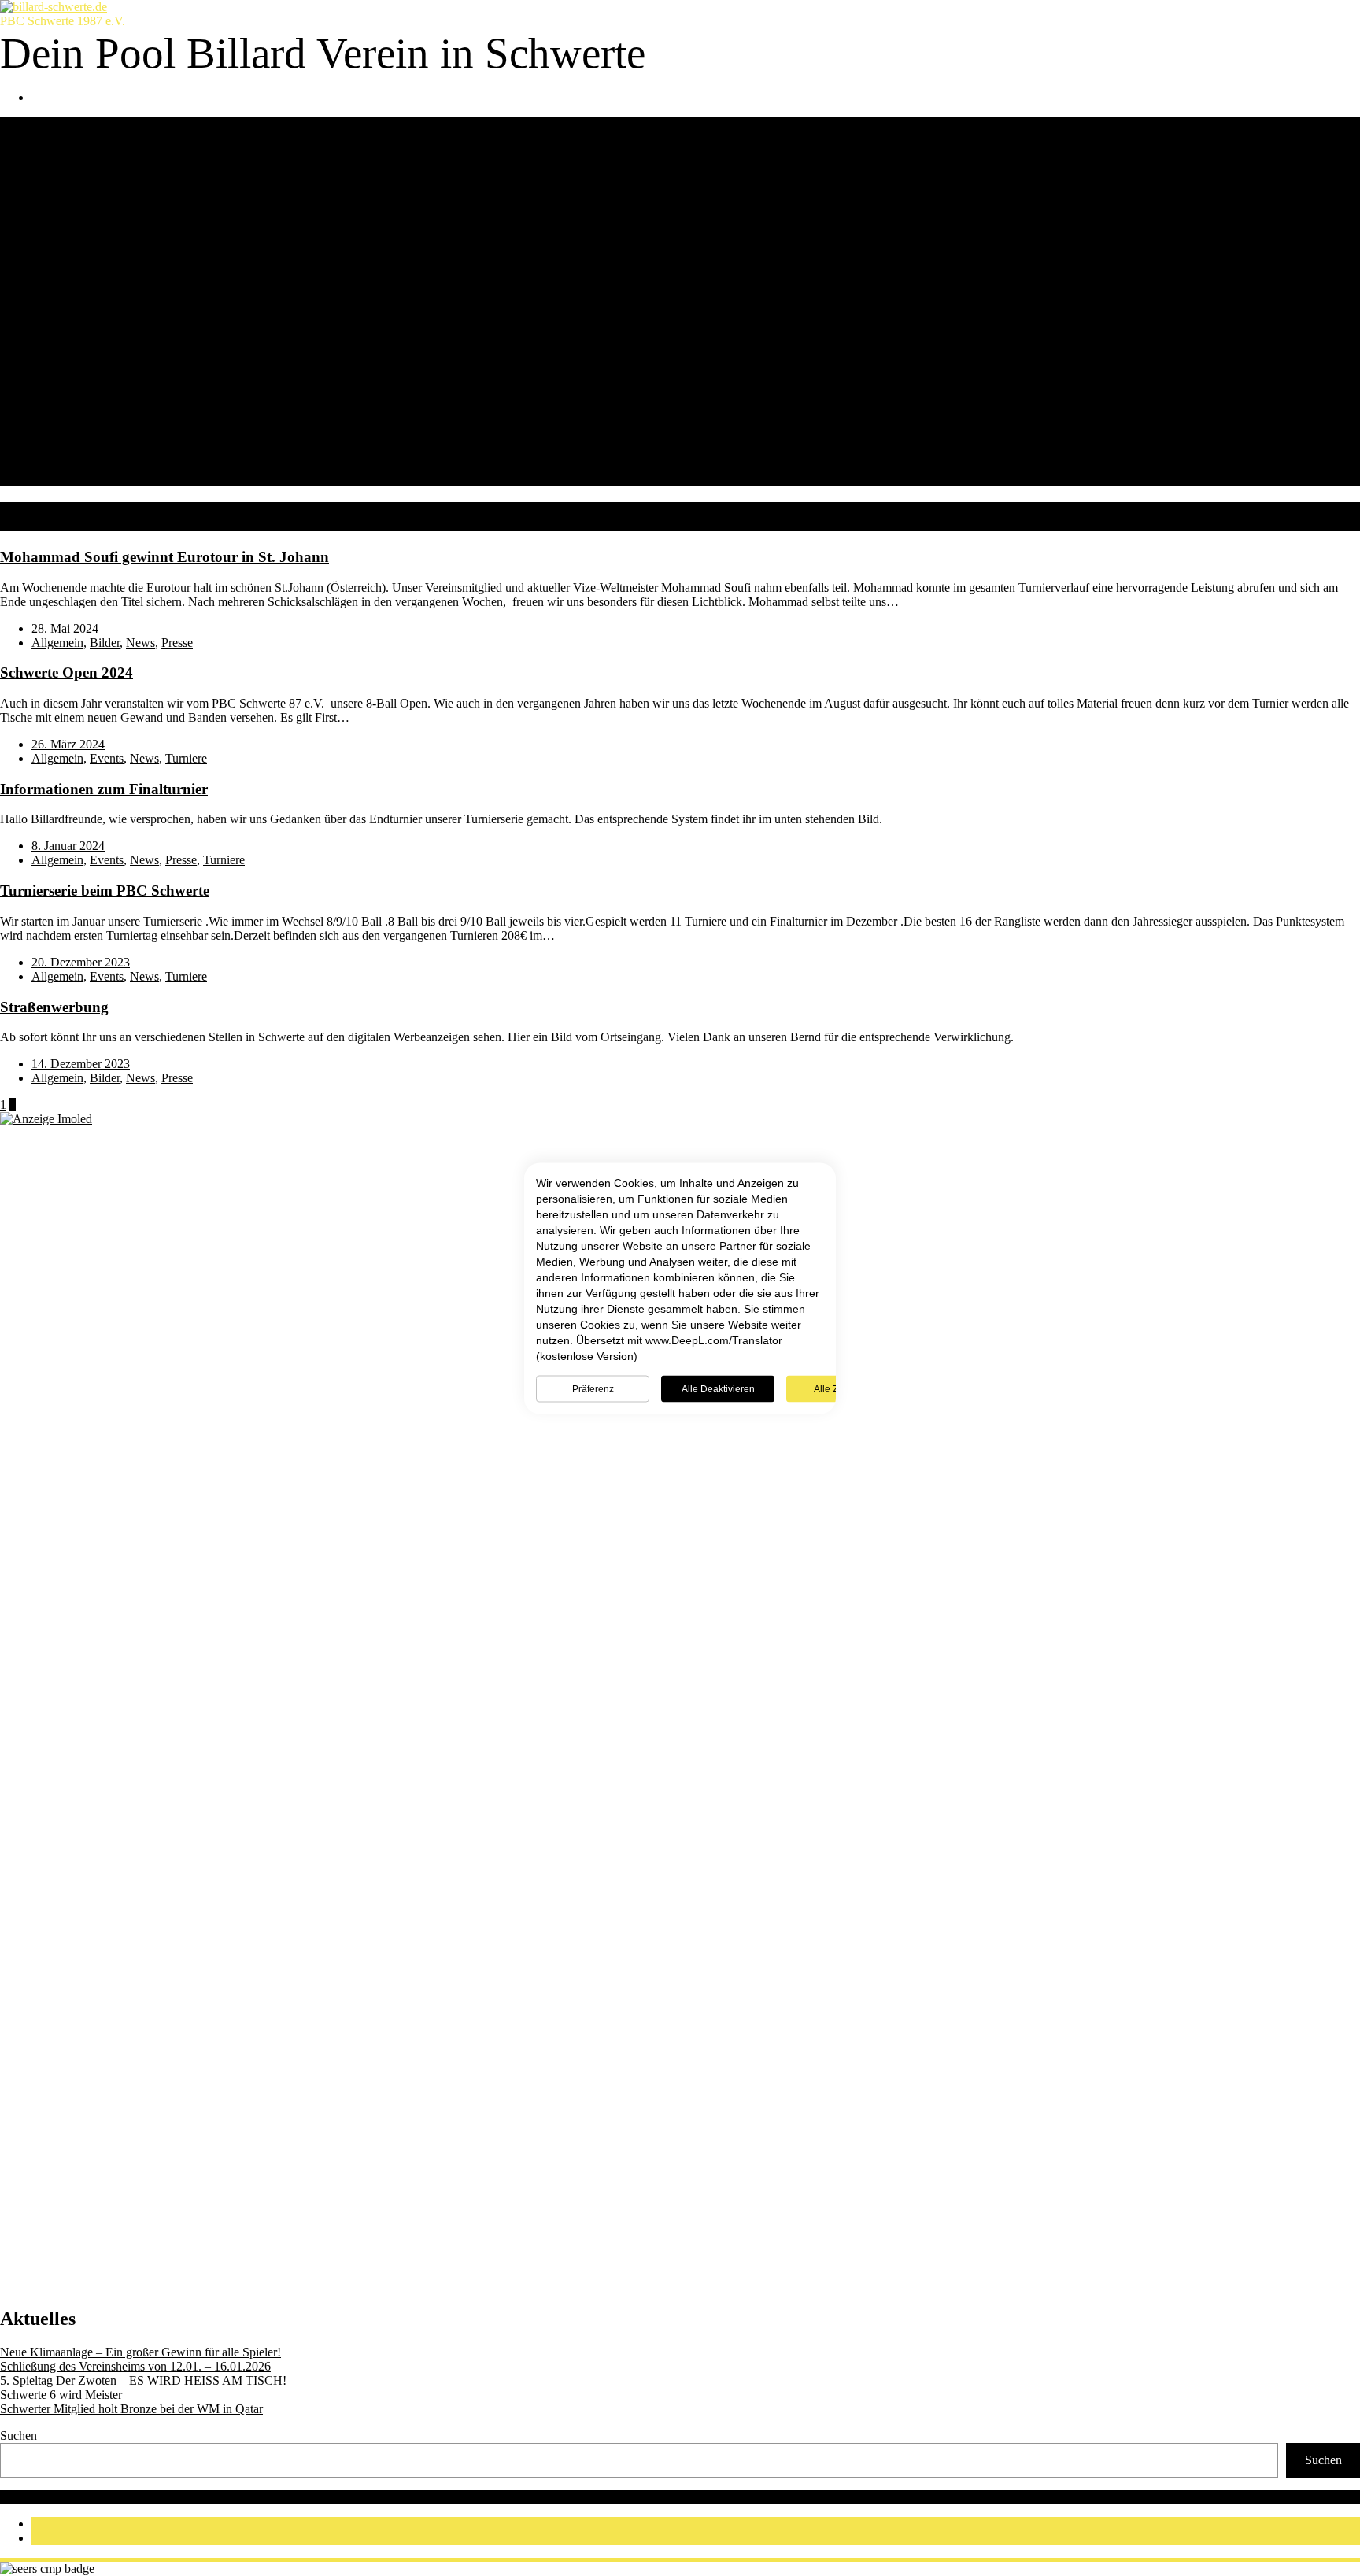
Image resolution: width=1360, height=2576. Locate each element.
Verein (48, 138)
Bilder (105, 643)
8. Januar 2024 (68, 846)
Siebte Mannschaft (109, 464)
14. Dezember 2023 (81, 1064)
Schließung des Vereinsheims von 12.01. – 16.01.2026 (135, 2366)
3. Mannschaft (98, 237)
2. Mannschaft (98, 223)
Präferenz (593, 1388)
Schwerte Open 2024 (67, 673)
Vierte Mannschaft (109, 421)
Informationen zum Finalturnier (104, 789)
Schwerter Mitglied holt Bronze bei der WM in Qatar (131, 2409)
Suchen (18, 2436)
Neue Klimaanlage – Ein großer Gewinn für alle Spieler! (140, 2352)
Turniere (186, 758)
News (46, 365)
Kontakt (52, 336)
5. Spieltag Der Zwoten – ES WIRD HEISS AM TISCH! (143, 2380)
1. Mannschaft (98, 209)
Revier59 (65, 2497)
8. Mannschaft (98, 308)
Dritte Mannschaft (108, 407)
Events (107, 758)
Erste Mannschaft (106, 379)
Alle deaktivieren (718, 1388)
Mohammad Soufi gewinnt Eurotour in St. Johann (164, 557)
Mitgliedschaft (67, 322)
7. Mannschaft (98, 294)
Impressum (540, 2497)
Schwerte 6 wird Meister (61, 2395)
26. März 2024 (68, 744)
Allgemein (57, 643)
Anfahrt (82, 166)
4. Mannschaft (98, 251)
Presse (177, 643)
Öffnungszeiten (101, 181)
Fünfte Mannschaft (110, 436)
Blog (44, 351)
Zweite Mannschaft (111, 393)
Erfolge (81, 152)
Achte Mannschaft (109, 478)
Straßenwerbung (54, 1007)
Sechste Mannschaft (113, 450)
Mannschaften (67, 195)
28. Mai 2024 (65, 628)
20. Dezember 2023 (81, 962)
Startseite (54, 124)
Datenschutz (472, 2497)
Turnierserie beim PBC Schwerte (105, 891)
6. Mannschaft (98, 280)
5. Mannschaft (98, 266)
